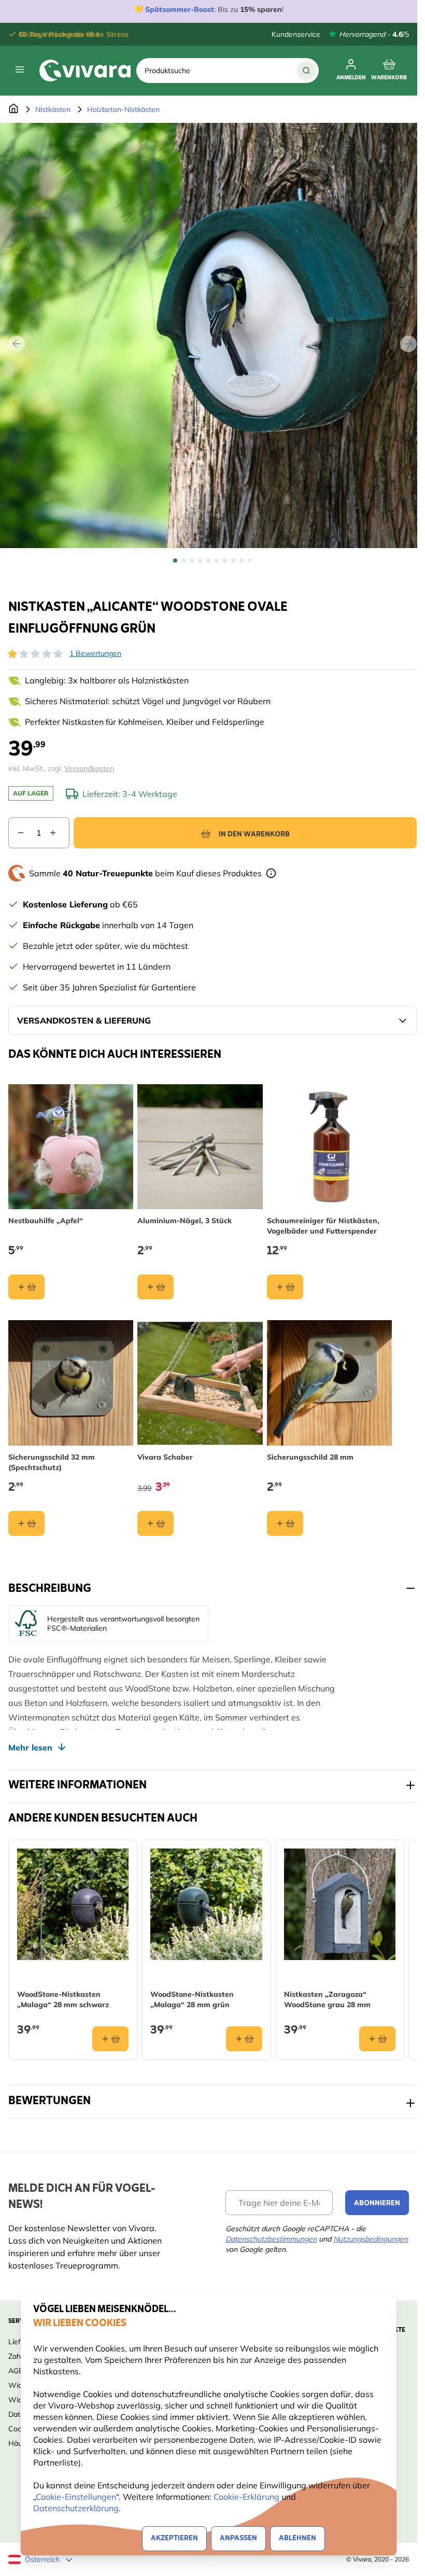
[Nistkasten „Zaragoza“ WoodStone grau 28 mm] (340, 1904)
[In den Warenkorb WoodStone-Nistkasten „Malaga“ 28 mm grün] (244, 2039)
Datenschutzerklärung (76, 2508)
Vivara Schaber (165, 1457)
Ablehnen (297, 2538)
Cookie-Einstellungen (76, 2497)
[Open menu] (20, 69)
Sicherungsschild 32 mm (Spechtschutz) (52, 1462)
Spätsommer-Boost (180, 9)
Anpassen (238, 2538)
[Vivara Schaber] (200, 1383)
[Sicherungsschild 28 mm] (329, 1383)
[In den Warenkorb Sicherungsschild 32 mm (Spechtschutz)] (26, 1523)
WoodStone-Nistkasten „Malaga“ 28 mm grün (192, 1999)
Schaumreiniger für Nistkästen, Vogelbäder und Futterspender (323, 1226)
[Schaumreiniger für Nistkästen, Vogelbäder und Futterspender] (329, 1147)
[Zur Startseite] (13, 109)
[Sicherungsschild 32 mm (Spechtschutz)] (71, 1383)
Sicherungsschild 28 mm (310, 1457)
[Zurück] (17, 344)
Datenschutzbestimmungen (271, 2239)
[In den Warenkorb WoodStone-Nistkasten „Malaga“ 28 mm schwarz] (110, 2039)
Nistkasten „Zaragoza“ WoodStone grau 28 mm (327, 1999)
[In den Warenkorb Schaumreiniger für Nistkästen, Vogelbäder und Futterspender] (285, 1287)
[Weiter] (408, 344)
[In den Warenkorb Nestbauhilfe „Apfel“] (26, 1287)
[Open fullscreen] (212, 335)
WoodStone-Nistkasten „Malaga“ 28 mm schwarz (63, 1999)
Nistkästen (53, 109)
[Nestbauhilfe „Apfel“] (71, 1147)
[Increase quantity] (59, 833)
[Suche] (306, 71)
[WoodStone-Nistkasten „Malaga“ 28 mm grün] (206, 1904)
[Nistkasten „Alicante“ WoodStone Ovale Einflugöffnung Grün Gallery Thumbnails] (212, 561)
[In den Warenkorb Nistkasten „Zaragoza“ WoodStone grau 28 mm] (377, 2039)
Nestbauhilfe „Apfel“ (46, 1221)
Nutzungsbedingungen (371, 2239)
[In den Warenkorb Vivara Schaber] (155, 1523)
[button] (35, 654)
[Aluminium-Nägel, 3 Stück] (200, 1147)
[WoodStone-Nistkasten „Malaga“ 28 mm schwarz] (73, 1904)
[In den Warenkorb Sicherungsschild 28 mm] (285, 1523)
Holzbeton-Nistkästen (123, 109)
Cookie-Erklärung (246, 2497)
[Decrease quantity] (17, 833)
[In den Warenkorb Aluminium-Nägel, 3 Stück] (155, 1287)
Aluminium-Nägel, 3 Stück (185, 1221)
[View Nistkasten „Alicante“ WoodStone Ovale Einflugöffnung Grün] (175, 561)
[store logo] (85, 71)
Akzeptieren (174, 2538)
